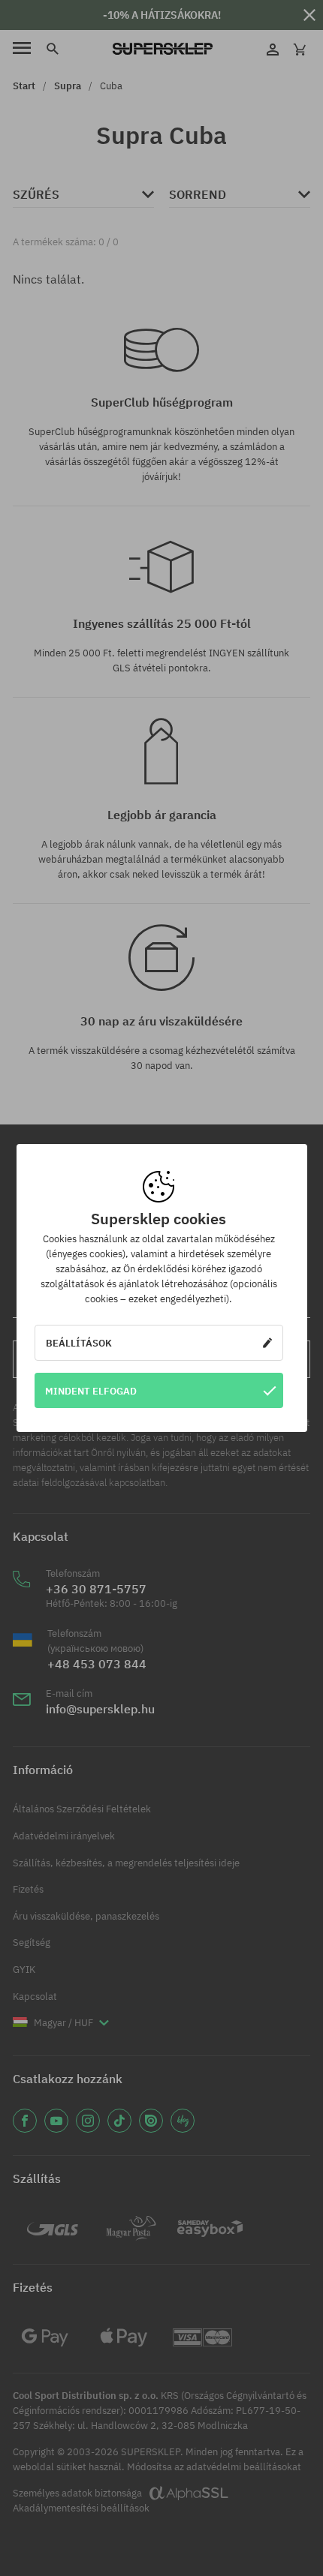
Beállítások (79, 1343)
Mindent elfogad (91, 1391)
